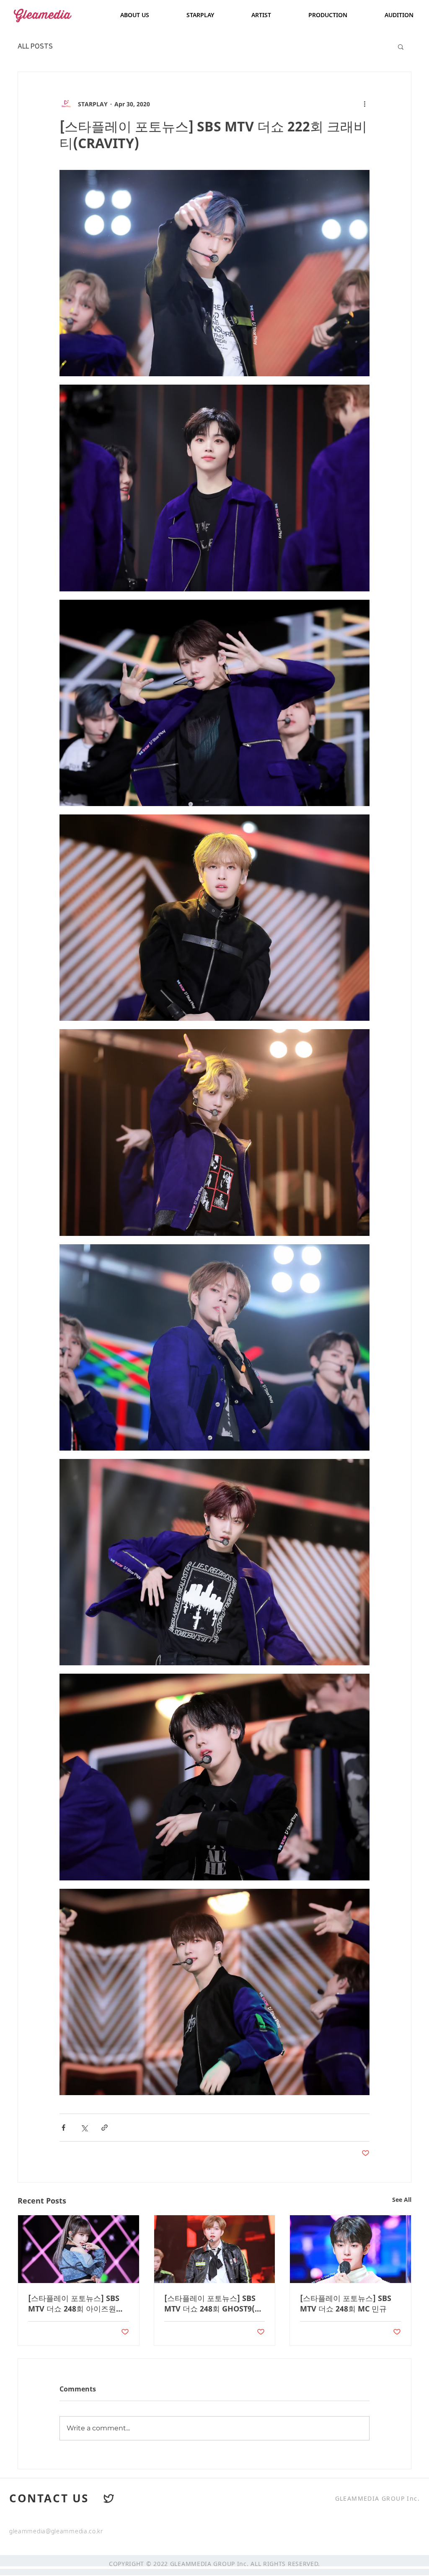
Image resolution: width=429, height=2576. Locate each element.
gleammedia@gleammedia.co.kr (56, 2531)
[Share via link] (105, 2128)
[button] (401, 46)
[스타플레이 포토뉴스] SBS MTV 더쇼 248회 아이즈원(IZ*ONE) (74, 2304)
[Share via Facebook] (63, 2128)
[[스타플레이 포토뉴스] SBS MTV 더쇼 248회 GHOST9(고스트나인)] (215, 2249)
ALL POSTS (35, 46)
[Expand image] (214, 273)
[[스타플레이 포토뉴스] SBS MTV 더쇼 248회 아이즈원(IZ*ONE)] (79, 2249)
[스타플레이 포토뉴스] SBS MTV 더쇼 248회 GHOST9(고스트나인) (213, 2304)
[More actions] (364, 104)
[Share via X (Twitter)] (84, 2128)
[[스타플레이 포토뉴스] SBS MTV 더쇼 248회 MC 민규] (350, 2249)
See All (402, 2200)
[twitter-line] (109, 2499)
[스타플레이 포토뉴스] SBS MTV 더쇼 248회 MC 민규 (346, 2303)
